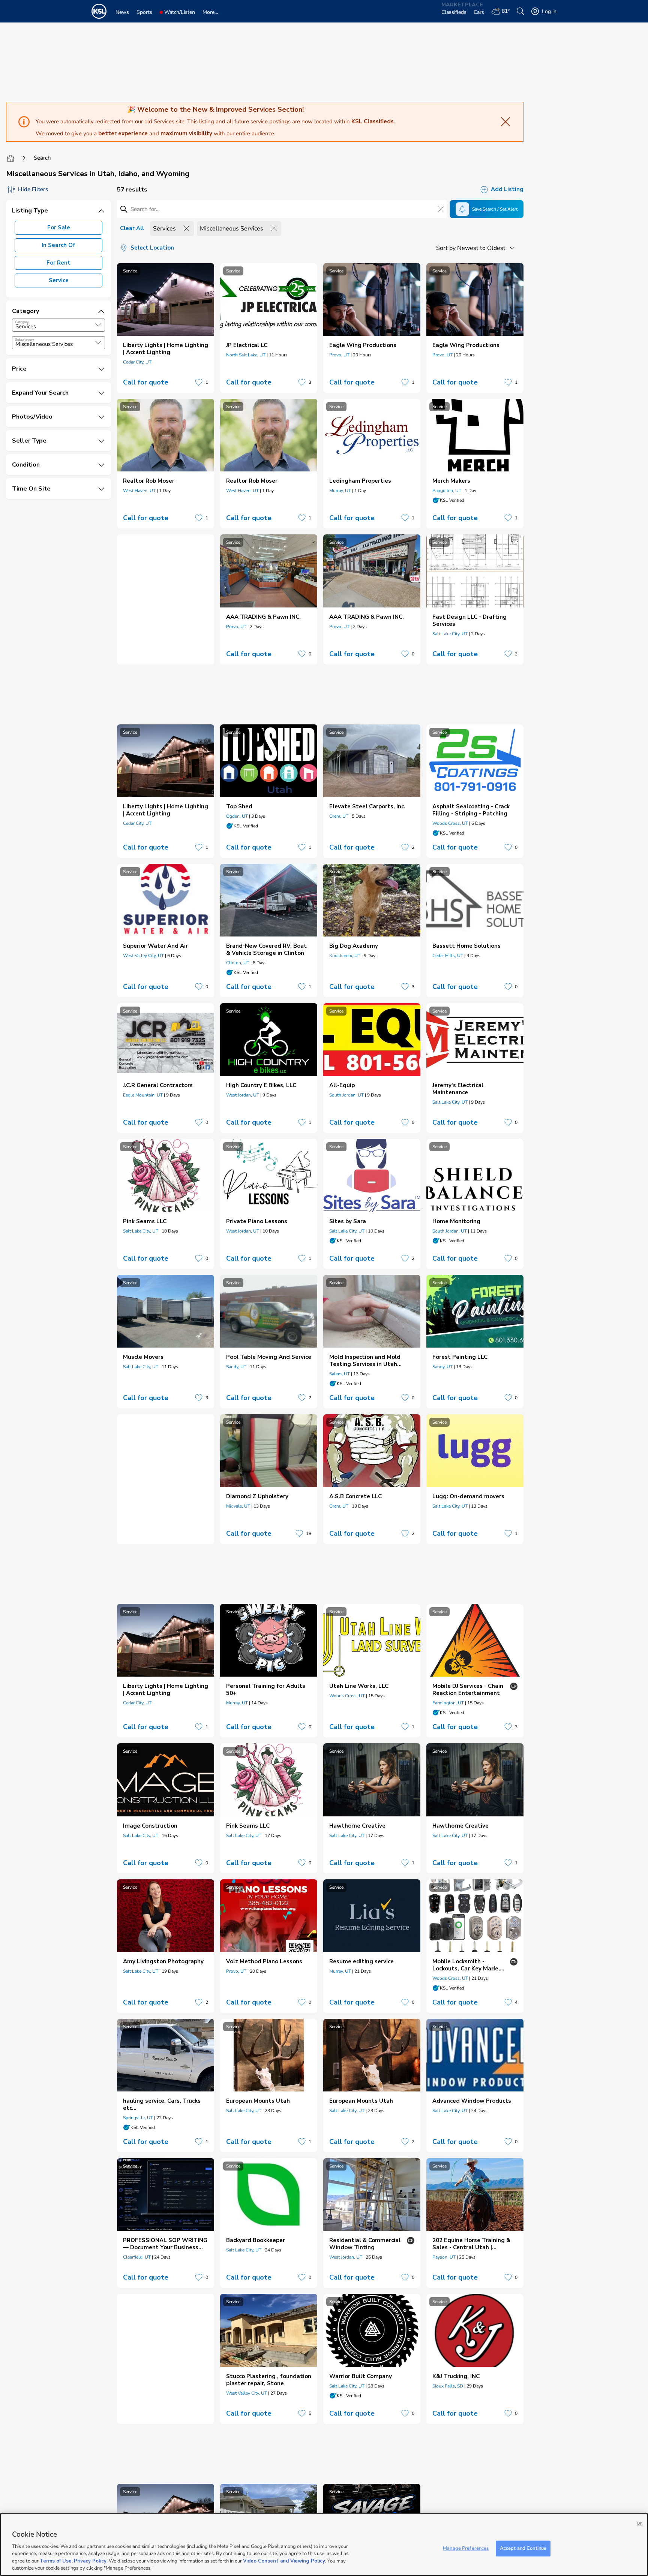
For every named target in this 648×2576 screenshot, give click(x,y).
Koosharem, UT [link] (345, 956)
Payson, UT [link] (444, 2257)
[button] (98, 325)
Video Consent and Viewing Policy (284, 2561)
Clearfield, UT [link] (137, 2257)
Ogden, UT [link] (237, 816)
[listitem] (166, 328)
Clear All (132, 228)
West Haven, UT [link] (139, 491)
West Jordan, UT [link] (243, 1095)
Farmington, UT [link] (448, 1703)
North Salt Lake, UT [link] (246, 355)
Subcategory (25, 340)
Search (42, 158)
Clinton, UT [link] (238, 963)
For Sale (59, 227)
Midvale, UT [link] (238, 1506)
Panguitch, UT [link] (447, 491)
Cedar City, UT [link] (137, 362)
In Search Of (58, 245)
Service (59, 280)
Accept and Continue (523, 2548)
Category (22, 322)
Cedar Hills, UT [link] (448, 956)
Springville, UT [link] (138, 2118)
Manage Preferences (466, 2548)
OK (640, 2523)
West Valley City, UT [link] (143, 956)
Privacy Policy (90, 2561)
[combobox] (58, 325)
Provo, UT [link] (339, 355)
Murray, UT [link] (340, 491)
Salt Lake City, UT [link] (450, 634)
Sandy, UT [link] (236, 1367)
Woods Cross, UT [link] (450, 823)
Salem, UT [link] (340, 1374)
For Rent (58, 263)
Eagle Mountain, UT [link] (143, 1095)
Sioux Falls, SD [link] (448, 2386)
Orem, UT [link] (339, 816)
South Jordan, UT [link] (346, 1095)
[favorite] (199, 382)
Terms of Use (56, 2561)
